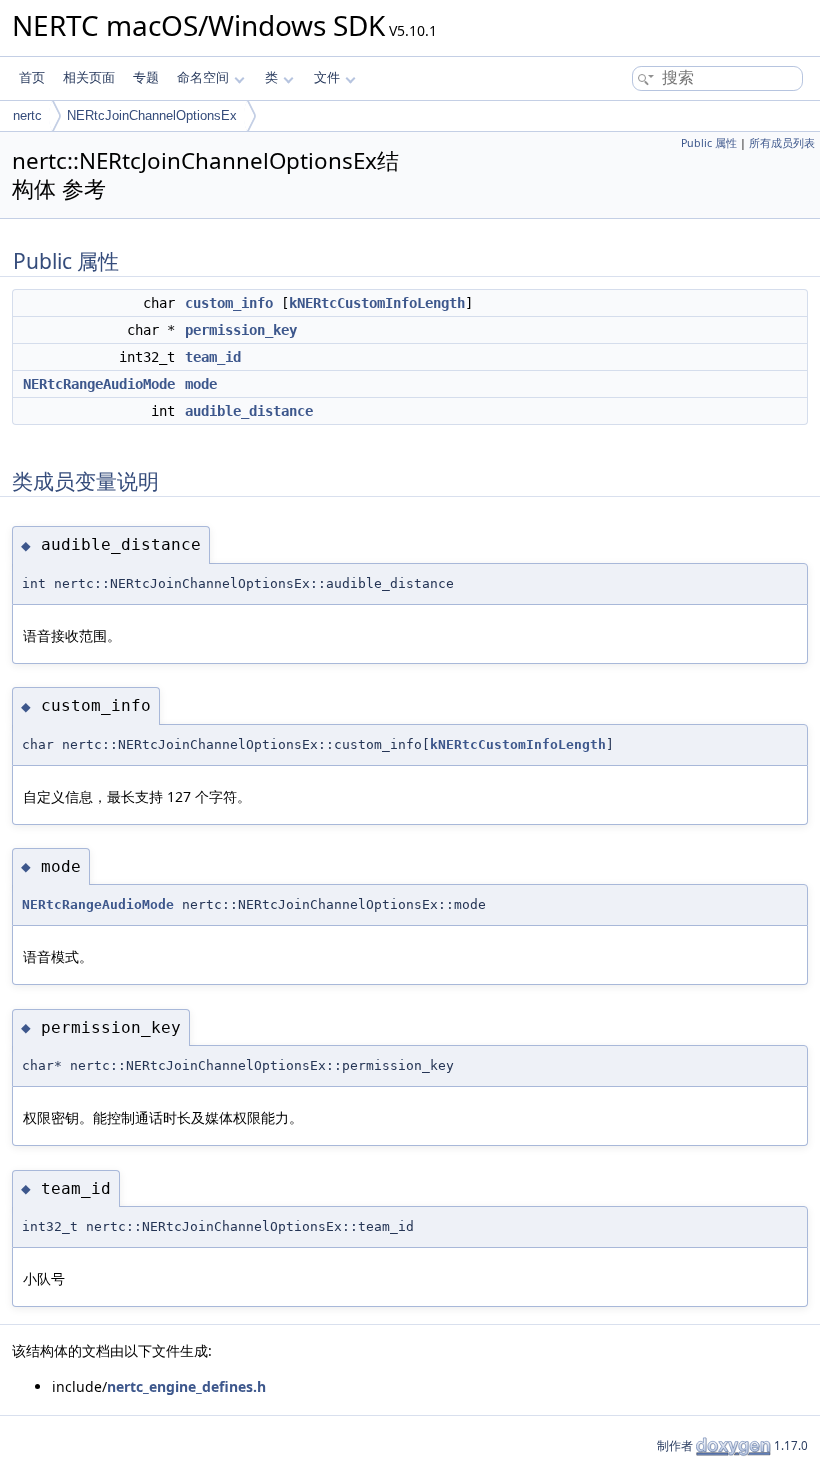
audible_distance (249, 411)
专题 (146, 77)
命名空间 (203, 77)
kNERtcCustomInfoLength (377, 303)
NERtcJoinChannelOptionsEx (152, 115)
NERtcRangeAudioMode (99, 384)
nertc (27, 115)
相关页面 (89, 77)
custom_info (229, 303)
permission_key (241, 330)
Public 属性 (709, 143)
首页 (32, 77)
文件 (327, 77)
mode (201, 384)
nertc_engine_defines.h (186, 1386)
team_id (213, 357)
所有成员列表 (782, 143)
